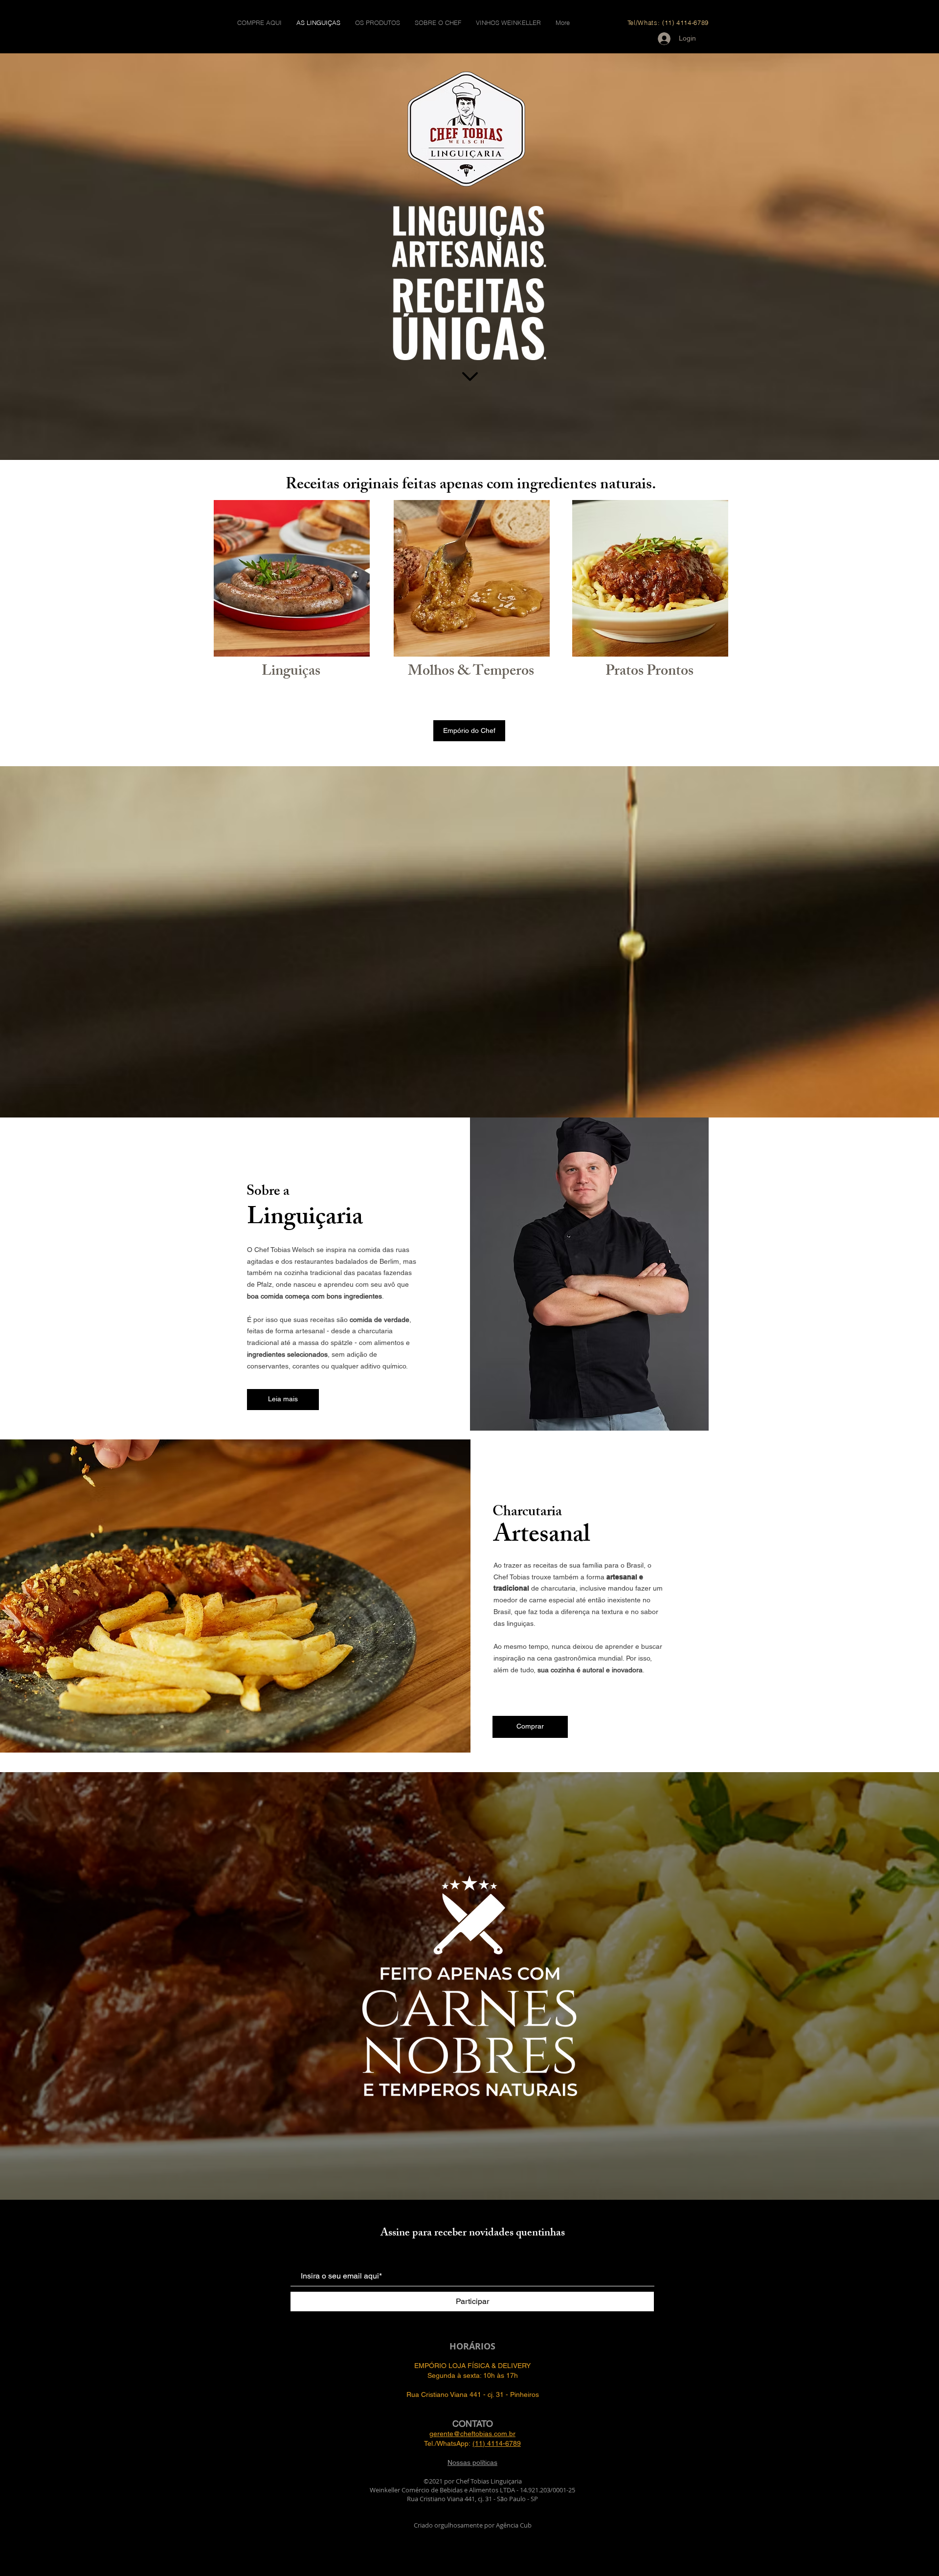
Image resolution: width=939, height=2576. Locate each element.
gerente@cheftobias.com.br (472, 2434)
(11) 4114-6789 (497, 2443)
